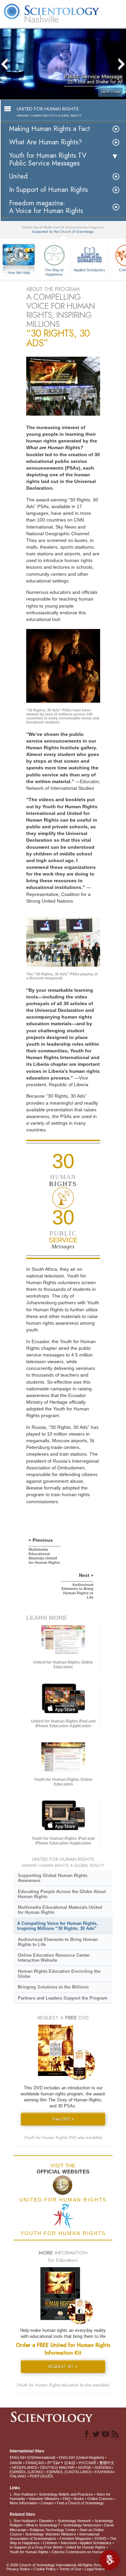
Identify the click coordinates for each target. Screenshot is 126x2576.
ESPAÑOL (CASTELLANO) (69, 2472)
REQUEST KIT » (63, 2366)
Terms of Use (70, 2569)
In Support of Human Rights (48, 190)
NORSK (85, 2467)
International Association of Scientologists (54, 2536)
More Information (24, 2503)
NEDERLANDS (25, 2467)
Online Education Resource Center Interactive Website (54, 1958)
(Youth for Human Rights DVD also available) (63, 2138)
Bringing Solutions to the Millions (53, 1987)
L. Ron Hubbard (23, 2494)
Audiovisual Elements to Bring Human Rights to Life (58, 1942)
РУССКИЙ (87, 2463)
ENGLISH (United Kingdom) (81, 2457)
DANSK (16, 2463)
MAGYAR (67, 2467)
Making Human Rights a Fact (50, 129)
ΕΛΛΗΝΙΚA (104, 2472)
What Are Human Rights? (46, 142)
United (18, 176)
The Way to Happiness (54, 272)
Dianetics (47, 2521)
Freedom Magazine (75, 2538)
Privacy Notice (18, 2569)
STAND (100, 2538)
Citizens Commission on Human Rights (83, 2552)
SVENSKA (103, 2467)
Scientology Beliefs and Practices (66, 2494)
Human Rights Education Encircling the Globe (59, 1974)
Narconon (69, 2543)
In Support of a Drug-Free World (36, 2547)
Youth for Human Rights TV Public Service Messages (48, 159)
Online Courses (100, 2499)
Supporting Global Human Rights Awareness (53, 1878)
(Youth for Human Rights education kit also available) (63, 2385)
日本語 (70, 2463)
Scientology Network (74, 2521)
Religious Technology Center (53, 2530)
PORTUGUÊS (41, 2476)
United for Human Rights (86, 2547)
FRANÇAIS (35, 2463)
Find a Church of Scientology (80, 2503)
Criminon (50, 2543)
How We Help (19, 273)
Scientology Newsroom (82, 2525)
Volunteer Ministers (44, 2499)
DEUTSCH (49, 2467)
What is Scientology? (43, 2525)
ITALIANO (18, 2476)
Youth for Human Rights (29, 2552)
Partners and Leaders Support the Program (63, 1998)
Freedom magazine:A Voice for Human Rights (46, 207)
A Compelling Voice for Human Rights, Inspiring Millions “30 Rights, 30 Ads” (57, 1926)
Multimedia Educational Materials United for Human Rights (60, 1910)
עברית (54, 2462)
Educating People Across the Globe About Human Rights (62, 1894)
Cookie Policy (45, 2569)
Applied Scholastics (89, 270)
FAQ (67, 2499)
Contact (47, 2503)
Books (79, 2499)
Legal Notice (95, 2569)
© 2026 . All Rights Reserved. (59, 2565)
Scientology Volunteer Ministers (51, 2534)
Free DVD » (63, 2119)
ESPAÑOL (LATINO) (27, 2472)
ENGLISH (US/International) (33, 2457)
